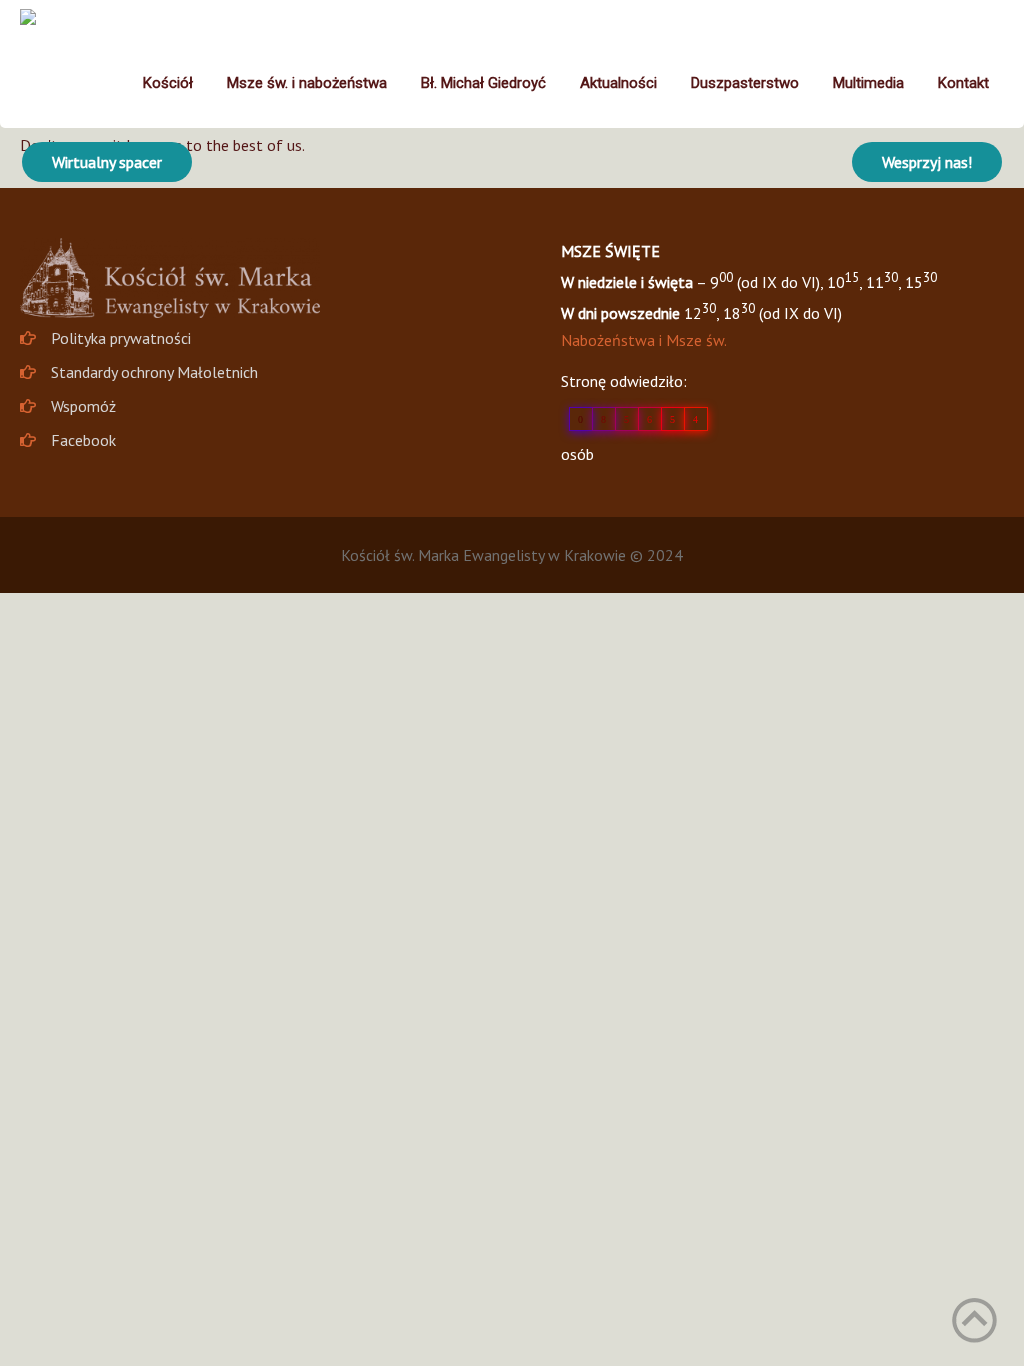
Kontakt (963, 83)
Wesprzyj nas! (927, 162)
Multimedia (868, 83)
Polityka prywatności (121, 338)
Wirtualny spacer (107, 162)
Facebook (83, 440)
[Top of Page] (974, 1320)
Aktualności (618, 83)
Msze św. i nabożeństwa (307, 83)
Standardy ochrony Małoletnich (154, 372)
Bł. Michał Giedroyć (483, 83)
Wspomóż (83, 406)
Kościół (168, 83)
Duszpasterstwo (745, 83)
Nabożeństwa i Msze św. (644, 340)
